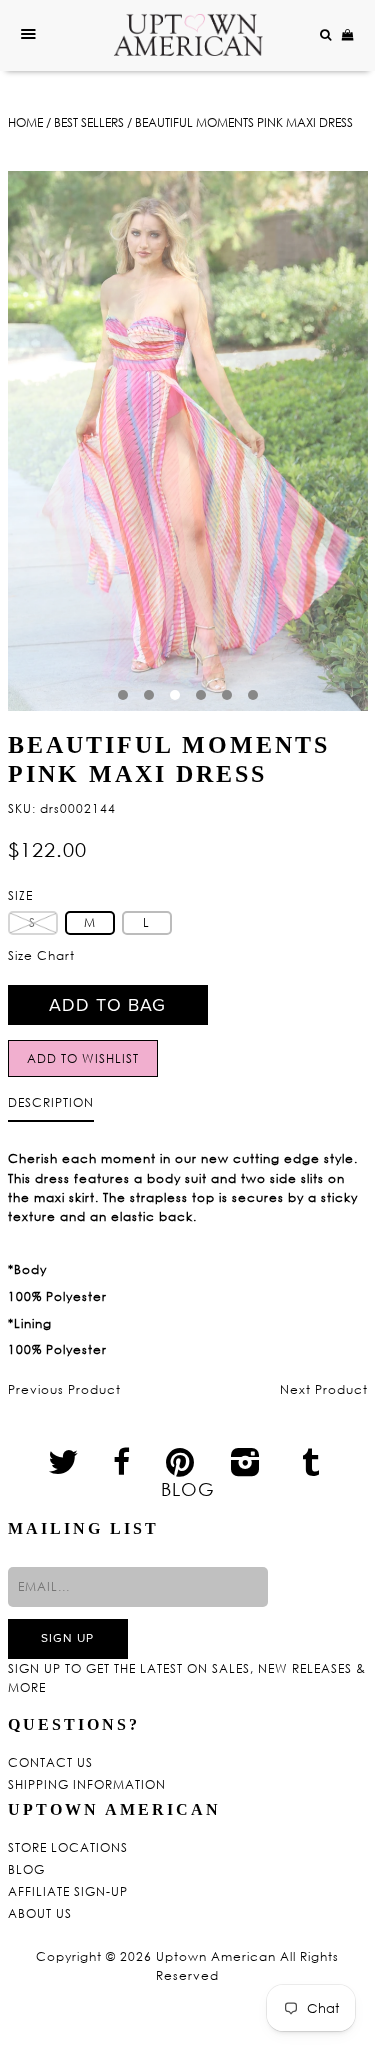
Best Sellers (89, 122)
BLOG (188, 1489)
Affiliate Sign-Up (68, 1892)
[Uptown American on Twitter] (63, 1461)
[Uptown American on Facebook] (122, 1462)
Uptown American (216, 1957)
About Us (40, 1914)
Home (25, 122)
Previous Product (64, 1389)
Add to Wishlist (83, 1058)
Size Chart (41, 955)
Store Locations (68, 1848)
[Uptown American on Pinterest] (180, 1461)
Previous (40, 453)
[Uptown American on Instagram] (246, 1461)
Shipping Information (87, 1785)
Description (51, 1102)
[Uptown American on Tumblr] (311, 1461)
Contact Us (50, 1763)
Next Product (324, 1389)
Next (336, 453)
